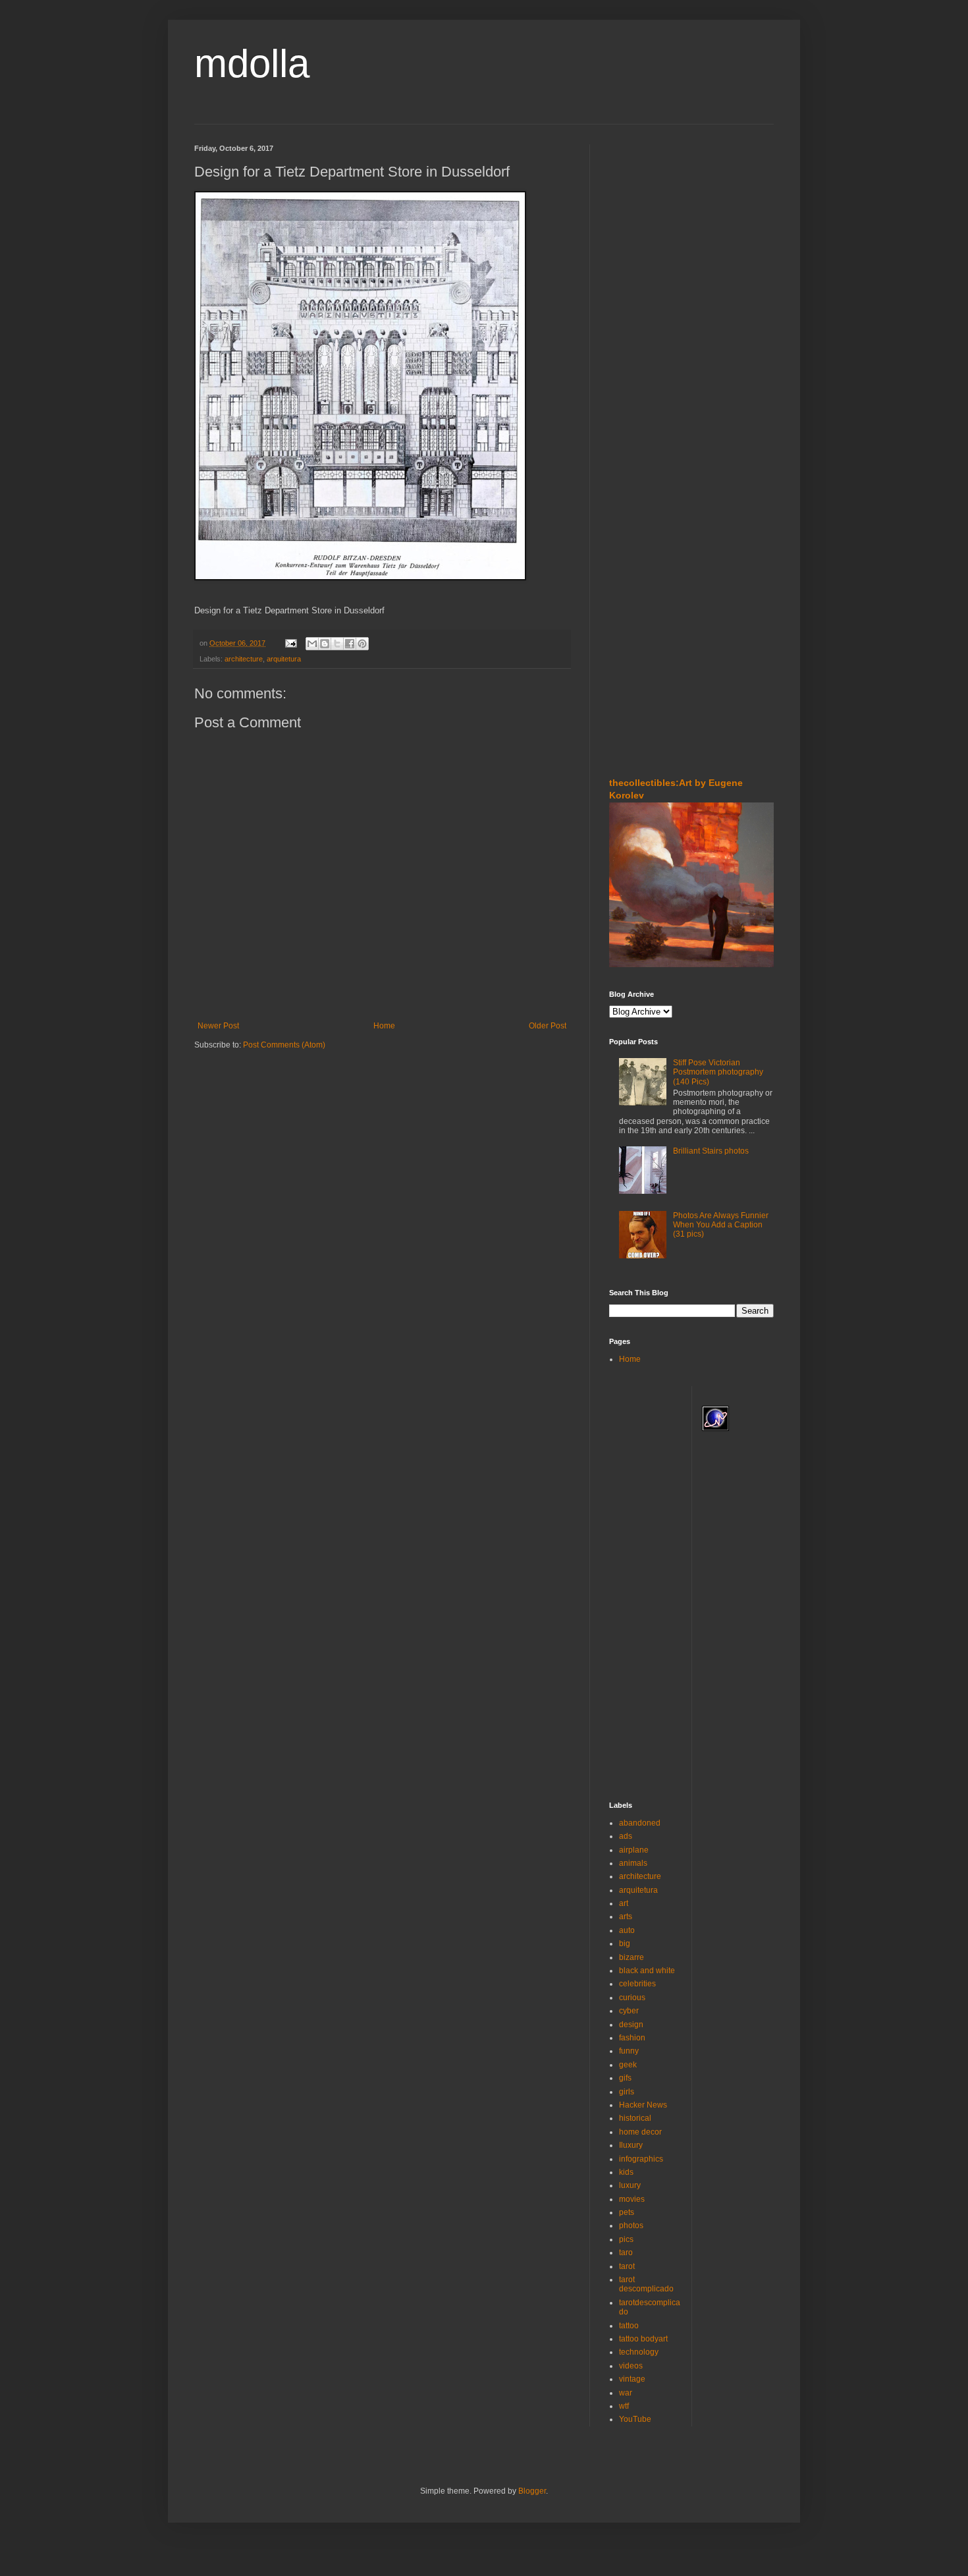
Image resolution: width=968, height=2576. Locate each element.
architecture (244, 659)
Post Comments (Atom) (284, 1045)
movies (632, 2199)
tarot (627, 2266)
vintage (632, 2379)
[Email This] (312, 644)
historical (635, 2118)
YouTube (635, 2419)
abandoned (640, 1823)
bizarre (632, 1957)
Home (384, 1026)
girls (627, 2092)
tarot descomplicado (646, 2284)
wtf (624, 2406)
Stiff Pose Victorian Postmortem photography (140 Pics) (718, 1072)
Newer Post (218, 1026)
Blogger (532, 2491)
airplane (634, 1850)
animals (633, 1863)
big (625, 1944)
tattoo (629, 2326)
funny (629, 2051)
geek (628, 2065)
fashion (632, 2038)
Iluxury (631, 2145)
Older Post (548, 1026)
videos (631, 2366)
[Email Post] (290, 643)
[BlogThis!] (325, 644)
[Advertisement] (649, 223)
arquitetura (284, 659)
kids (626, 2172)
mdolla (252, 64)
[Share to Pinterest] (362, 644)
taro (626, 2253)
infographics (641, 2159)
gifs (625, 2078)
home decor (640, 2132)
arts (626, 1917)
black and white (647, 1971)
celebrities (637, 1984)
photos (631, 2226)
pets (627, 2212)
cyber (629, 2011)
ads (626, 1836)
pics (626, 2239)
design (631, 2025)
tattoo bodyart (643, 2339)
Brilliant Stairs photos (711, 1151)
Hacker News (643, 2105)
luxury (630, 2185)
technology (639, 2352)
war (626, 2393)
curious (632, 1998)
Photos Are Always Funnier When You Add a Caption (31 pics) (721, 1225)
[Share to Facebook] (350, 644)
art (624, 1903)
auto (627, 1930)
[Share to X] (337, 644)
